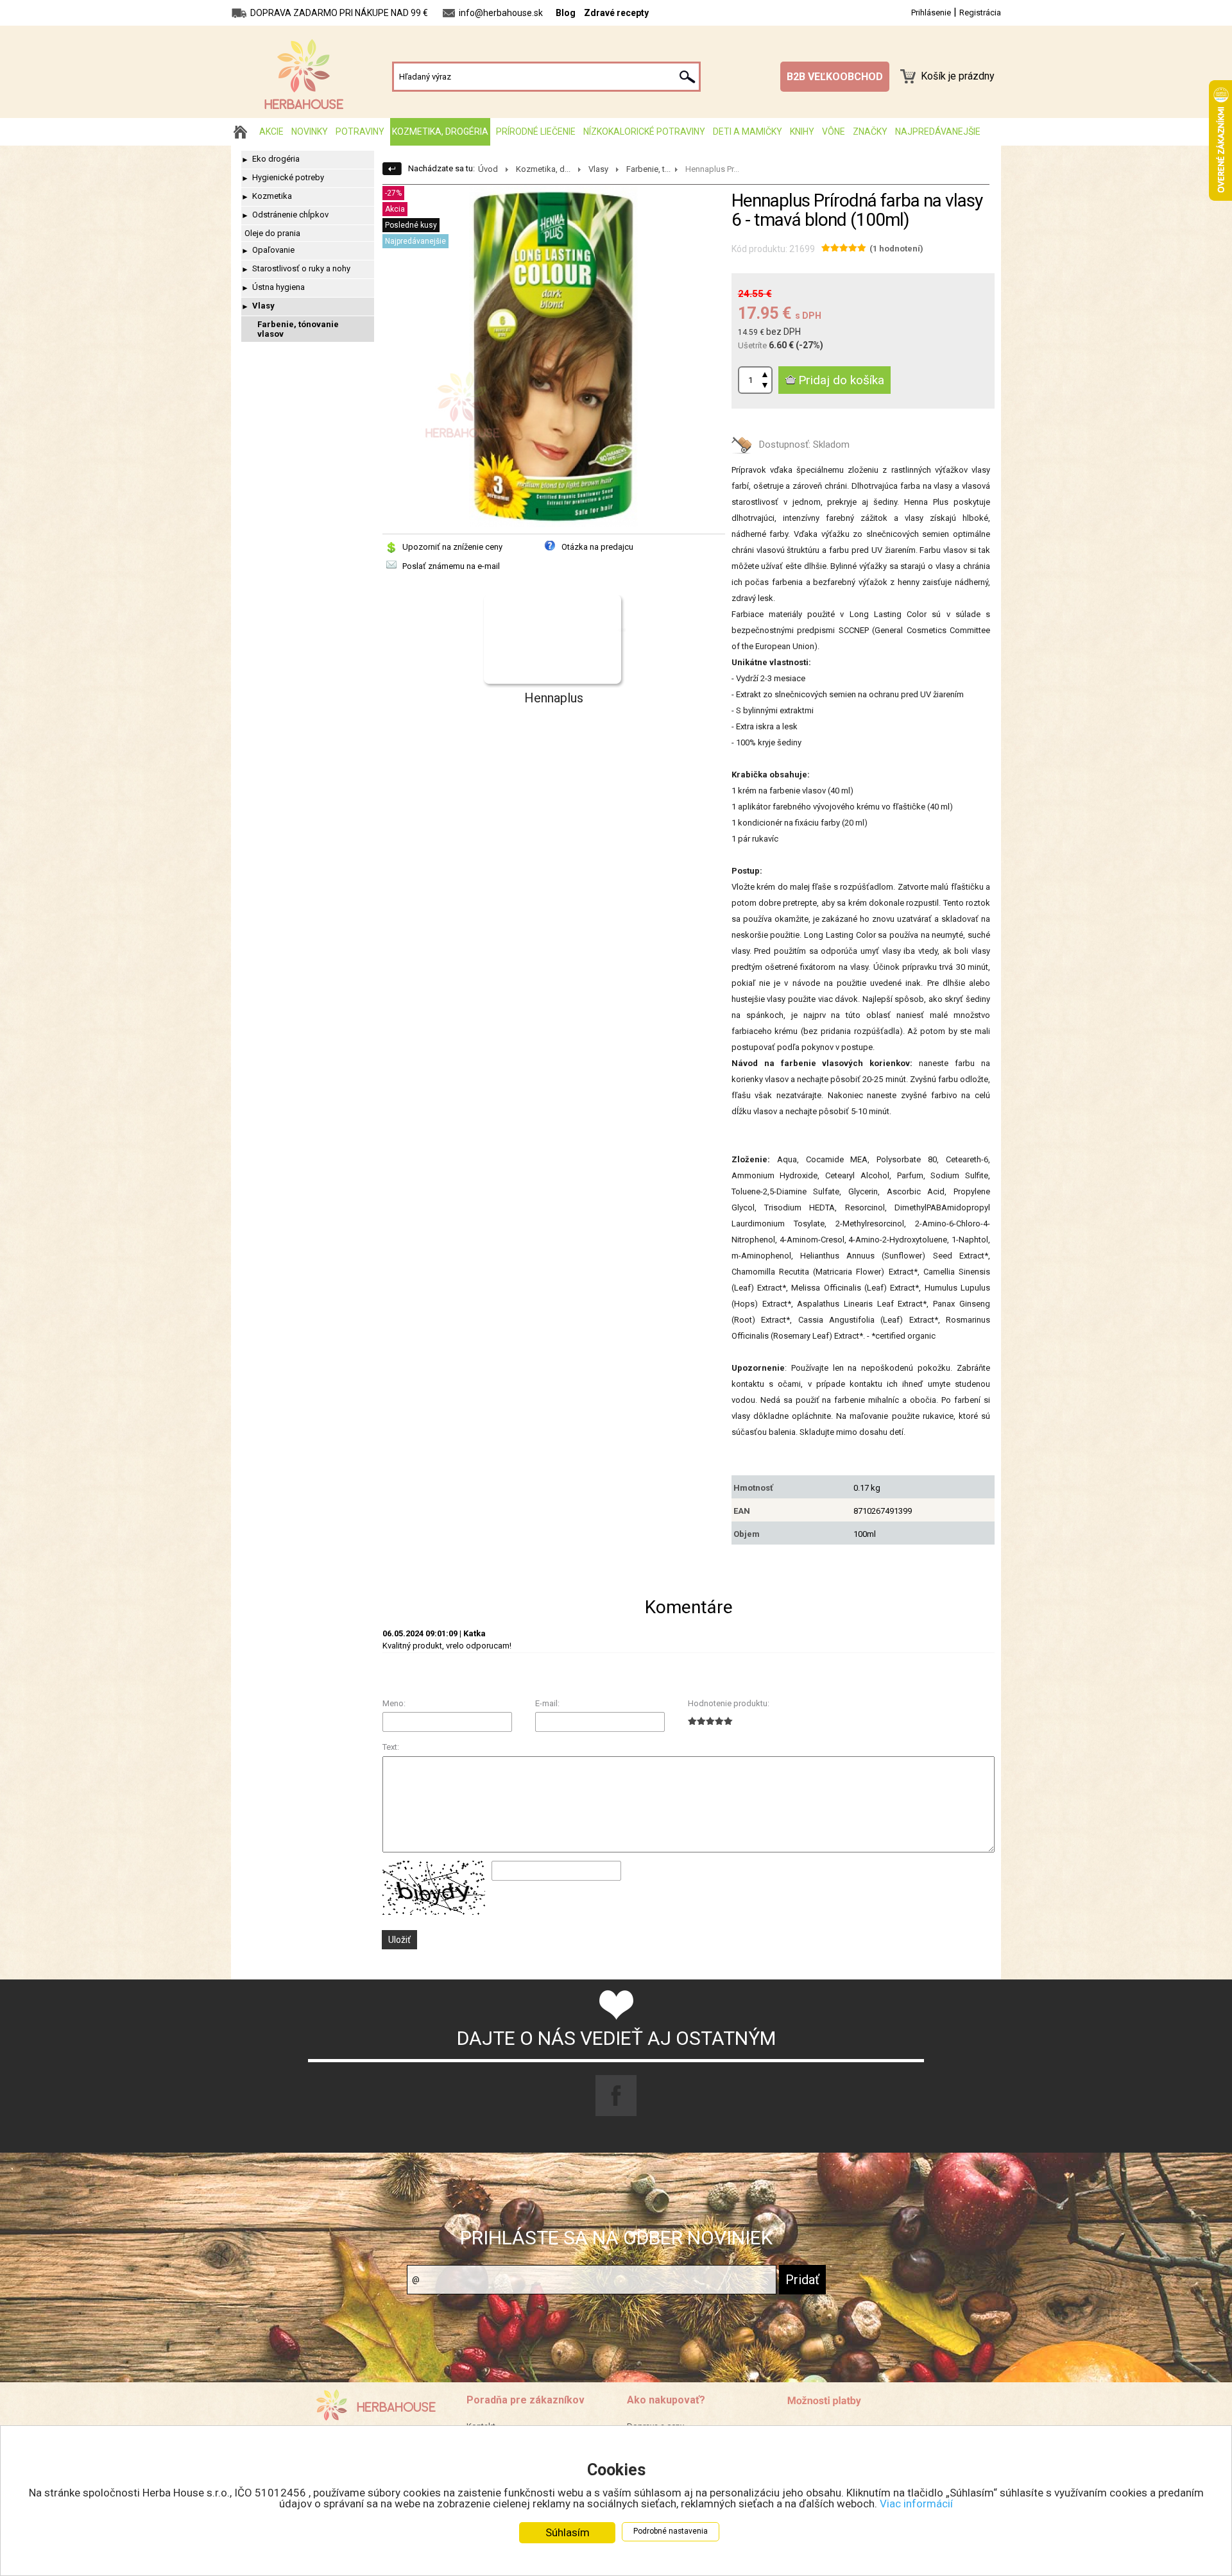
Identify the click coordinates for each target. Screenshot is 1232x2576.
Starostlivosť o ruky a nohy (301, 268)
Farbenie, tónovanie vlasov (298, 329)
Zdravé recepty (616, 13)
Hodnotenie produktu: (729, 1703)
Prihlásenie (931, 13)
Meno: (394, 1703)
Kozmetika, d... (543, 169)
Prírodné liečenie (536, 131)
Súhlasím (568, 2532)
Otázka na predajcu (597, 547)
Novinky (310, 131)
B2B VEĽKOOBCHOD (835, 77)
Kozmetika (272, 196)
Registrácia (980, 13)
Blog (566, 13)
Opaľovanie (273, 250)
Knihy (802, 131)
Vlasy (263, 306)
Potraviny (360, 131)
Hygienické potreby (288, 177)
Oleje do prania (272, 233)
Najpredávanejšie (938, 131)
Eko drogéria (276, 159)
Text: (391, 1747)
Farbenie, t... (648, 169)
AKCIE (271, 131)
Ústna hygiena (278, 287)
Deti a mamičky (748, 131)
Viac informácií (916, 2504)
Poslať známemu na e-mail (451, 566)
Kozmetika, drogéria (440, 131)
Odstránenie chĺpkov (290, 215)
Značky (870, 131)
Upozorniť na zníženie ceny (452, 547)
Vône (834, 131)
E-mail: (547, 1703)
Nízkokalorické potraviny (644, 131)
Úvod (488, 169)
